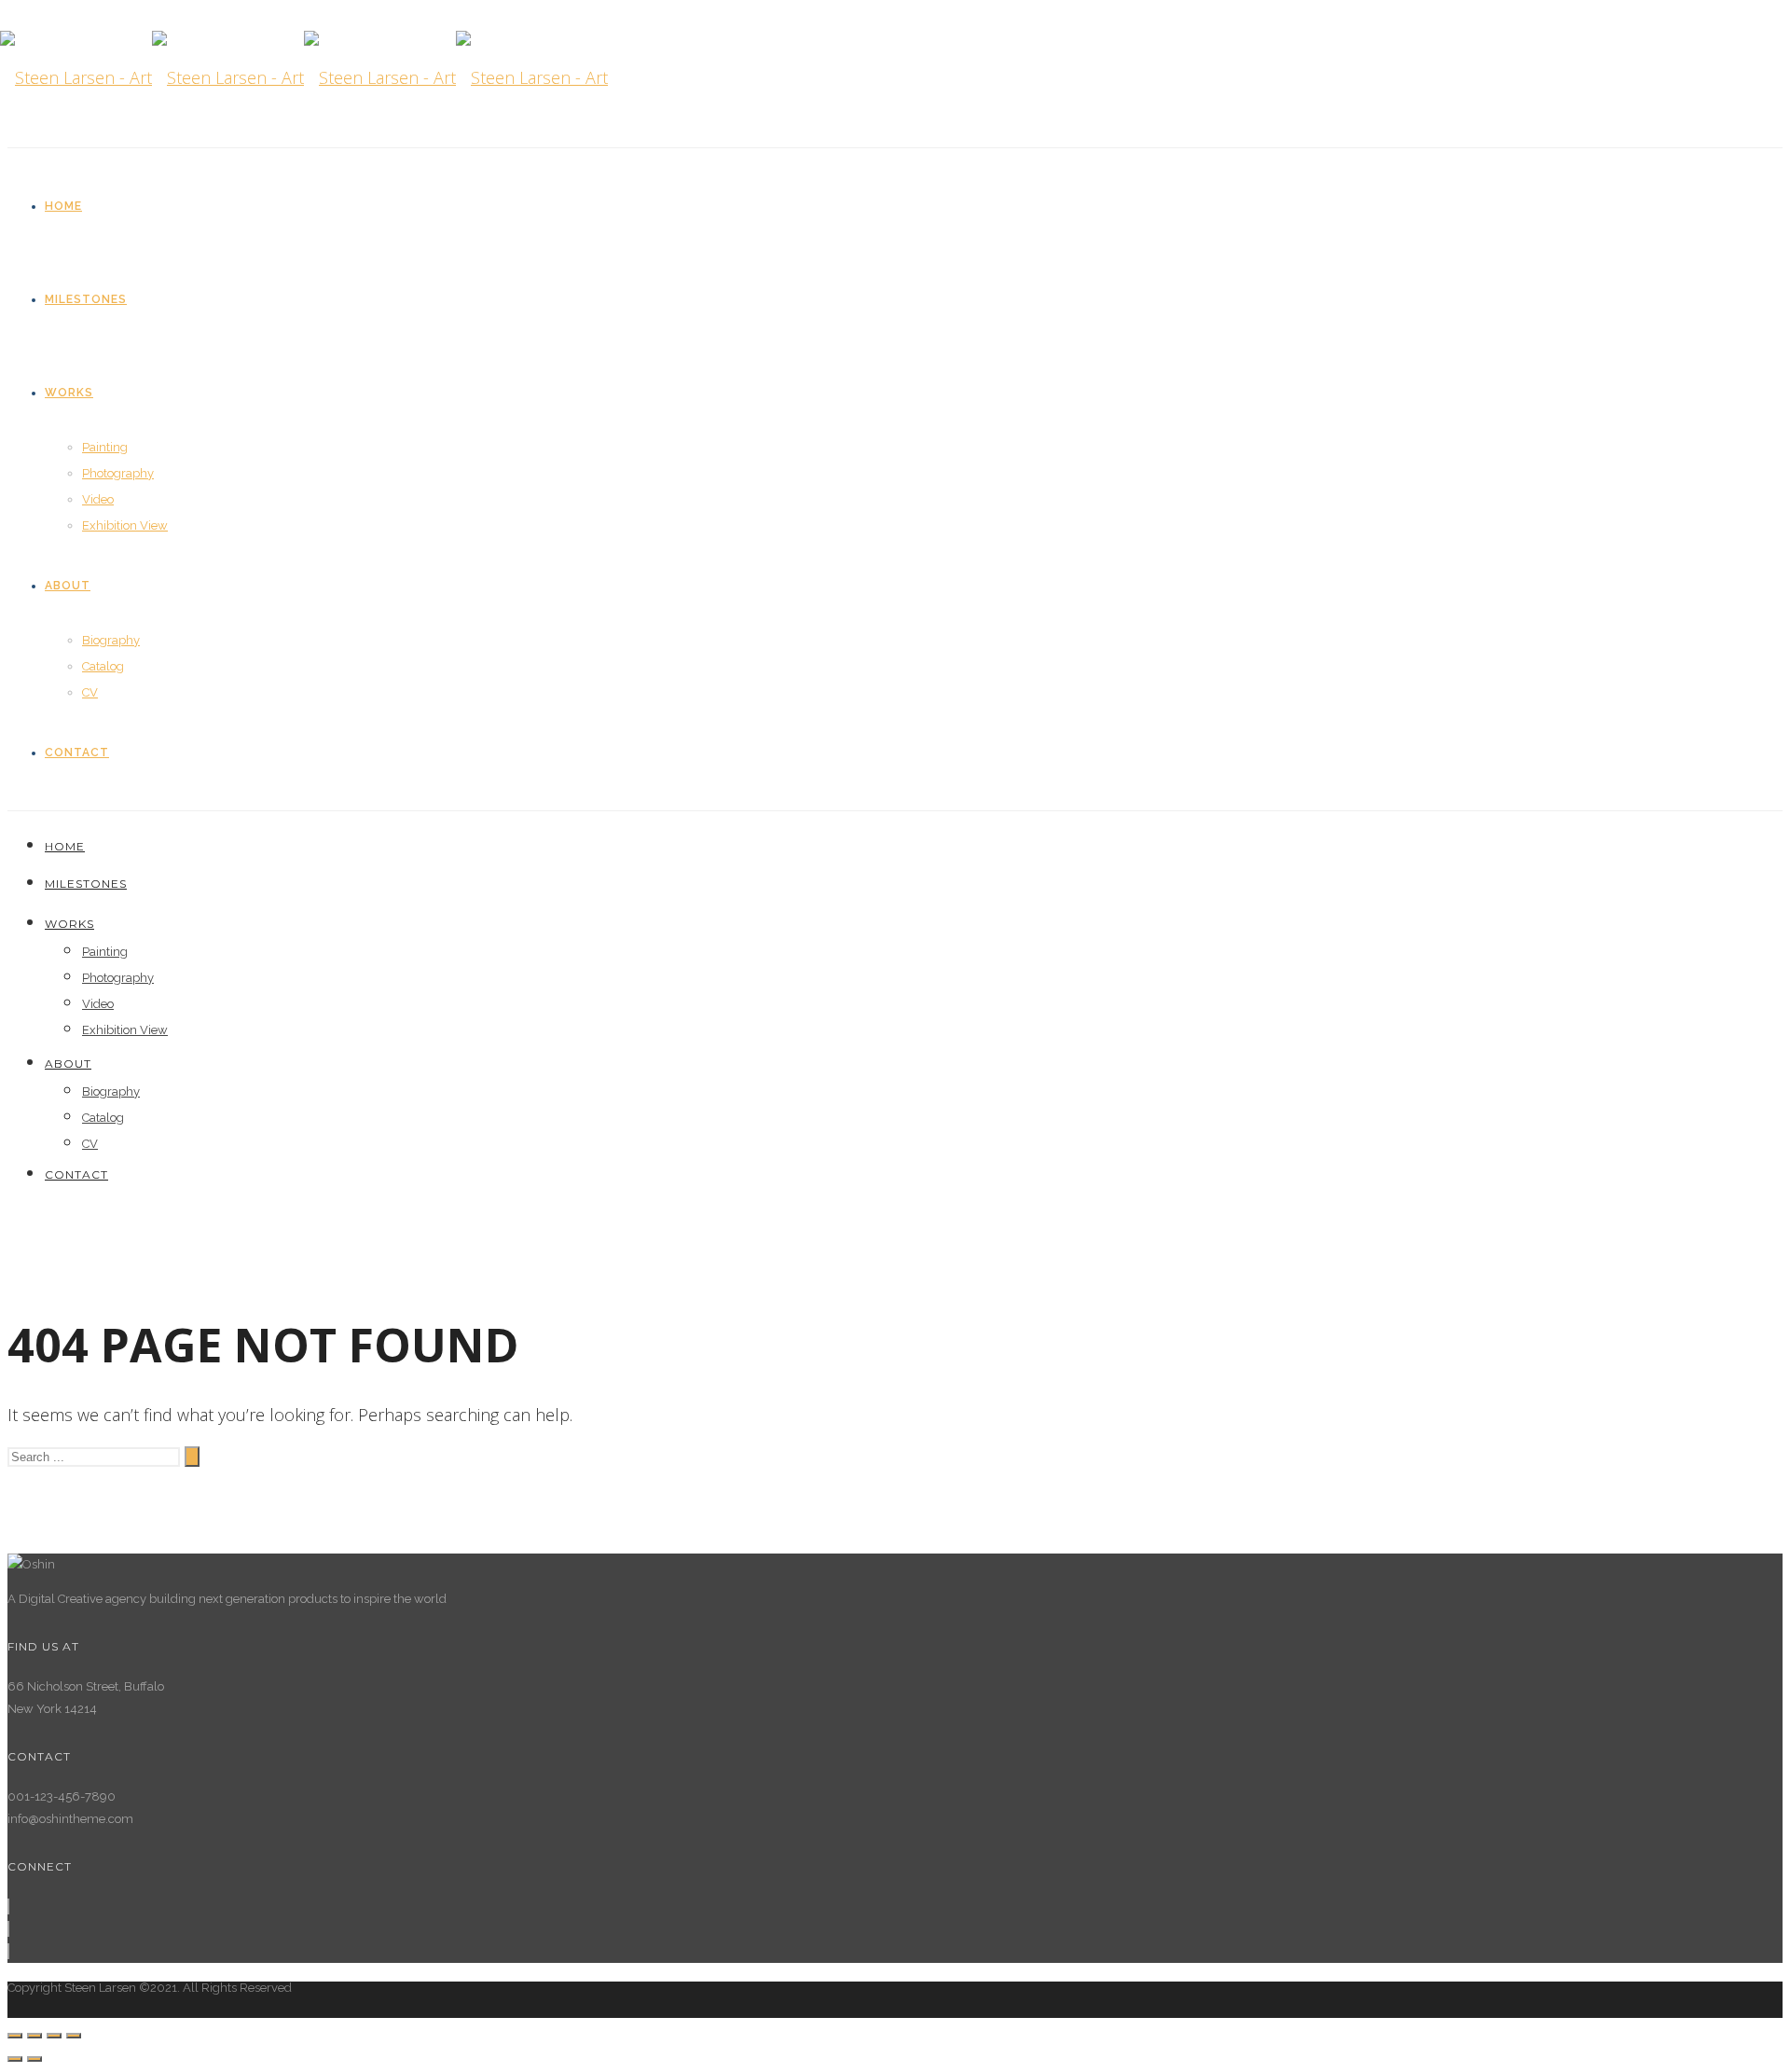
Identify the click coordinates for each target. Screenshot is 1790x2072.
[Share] (34, 2036)
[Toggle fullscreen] (54, 2036)
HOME (63, 206)
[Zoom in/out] (74, 2036)
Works (69, 393)
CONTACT (77, 753)
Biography (111, 640)
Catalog (103, 666)
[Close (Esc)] (15, 2036)
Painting (105, 447)
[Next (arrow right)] (34, 2059)
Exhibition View (125, 525)
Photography (118, 473)
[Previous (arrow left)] (15, 2059)
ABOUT (68, 586)
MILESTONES (86, 299)
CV (90, 692)
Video (98, 499)
